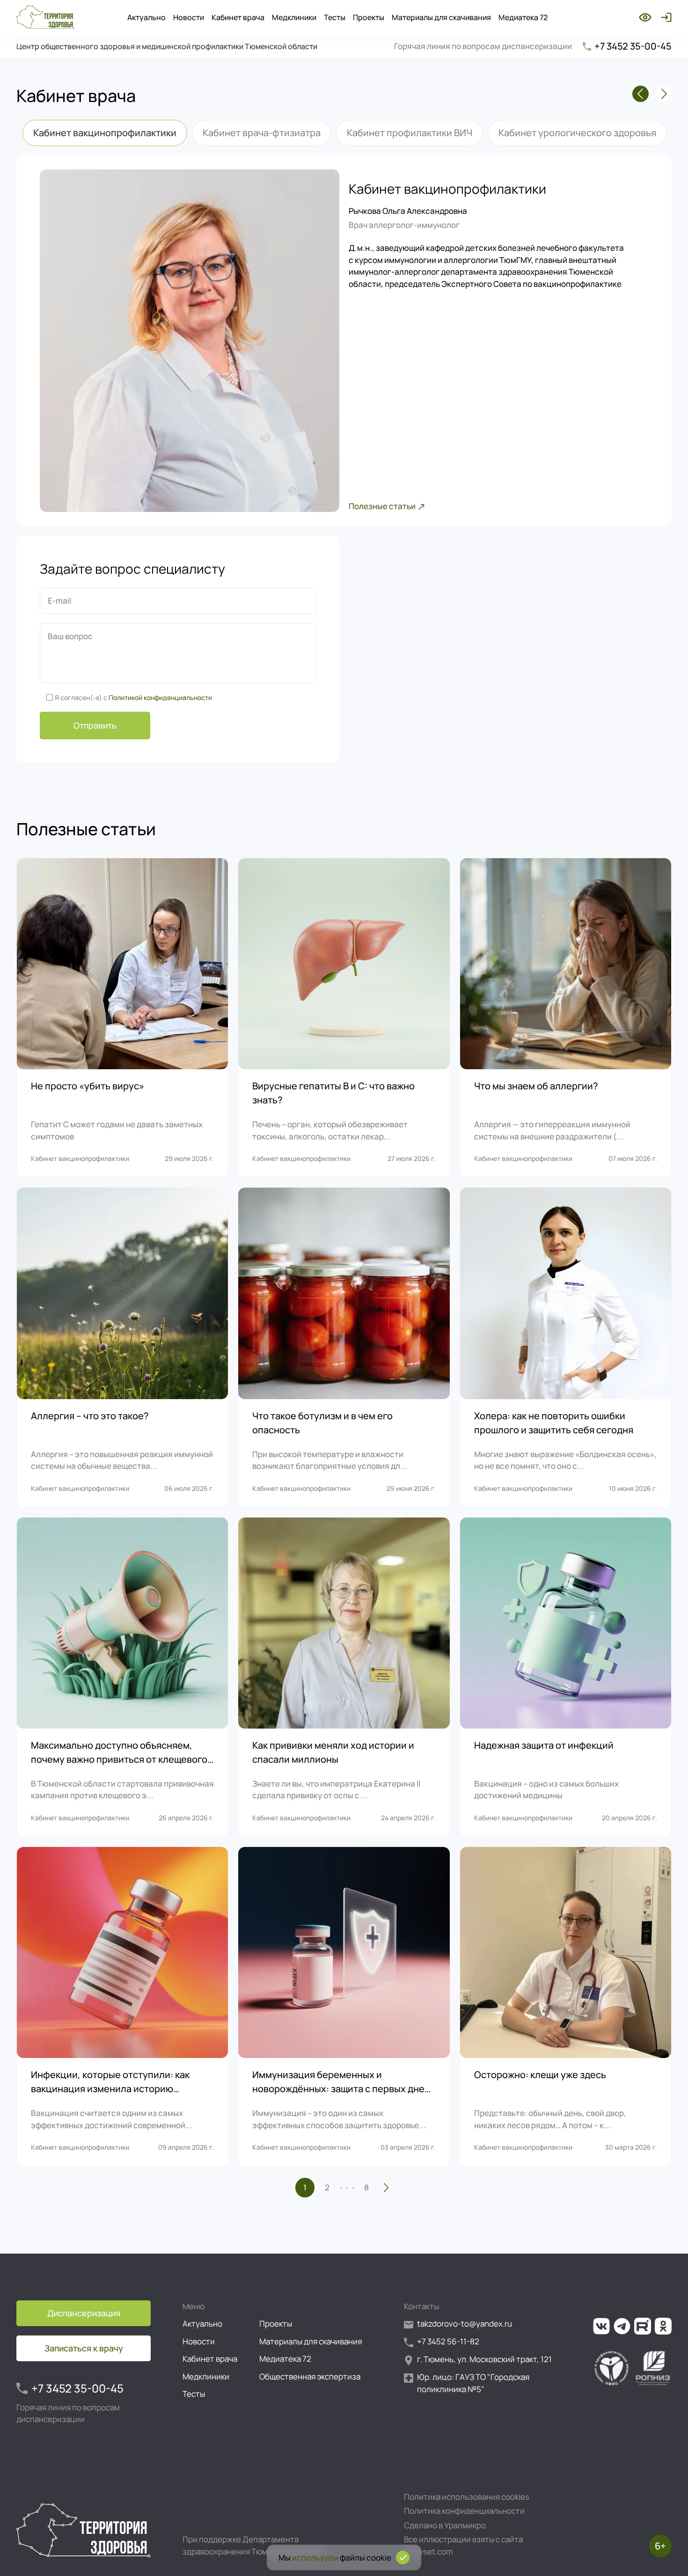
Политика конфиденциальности (464, 2511)
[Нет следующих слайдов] (663, 94)
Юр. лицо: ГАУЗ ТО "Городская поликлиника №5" (473, 2383)
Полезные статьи (382, 506)
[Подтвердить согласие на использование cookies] (403, 2558)
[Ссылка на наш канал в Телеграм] (622, 2326)
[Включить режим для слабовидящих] (645, 17)
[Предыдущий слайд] (640, 94)
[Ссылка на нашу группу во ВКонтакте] (601, 2326)
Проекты (369, 17)
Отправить (95, 725)
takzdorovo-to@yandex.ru (465, 2324)
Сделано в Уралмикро (445, 2525)
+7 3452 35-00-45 (633, 46)
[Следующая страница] (386, 2188)
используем (315, 2558)
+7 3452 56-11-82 (448, 2341)
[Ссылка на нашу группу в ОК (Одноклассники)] (663, 2326)
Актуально (146, 17)
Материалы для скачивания (441, 17)
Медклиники (294, 17)
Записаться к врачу (84, 2348)
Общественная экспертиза (310, 2376)
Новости (189, 17)
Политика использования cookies (467, 2497)
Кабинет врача (238, 17)
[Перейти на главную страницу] (45, 17)
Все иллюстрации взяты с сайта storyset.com (463, 2545)
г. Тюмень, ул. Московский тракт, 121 (484, 2359)
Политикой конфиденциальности (160, 697)
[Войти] (664, 17)
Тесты (335, 17)
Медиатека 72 (523, 17)
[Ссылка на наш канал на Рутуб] (643, 2326)
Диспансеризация (84, 2313)
